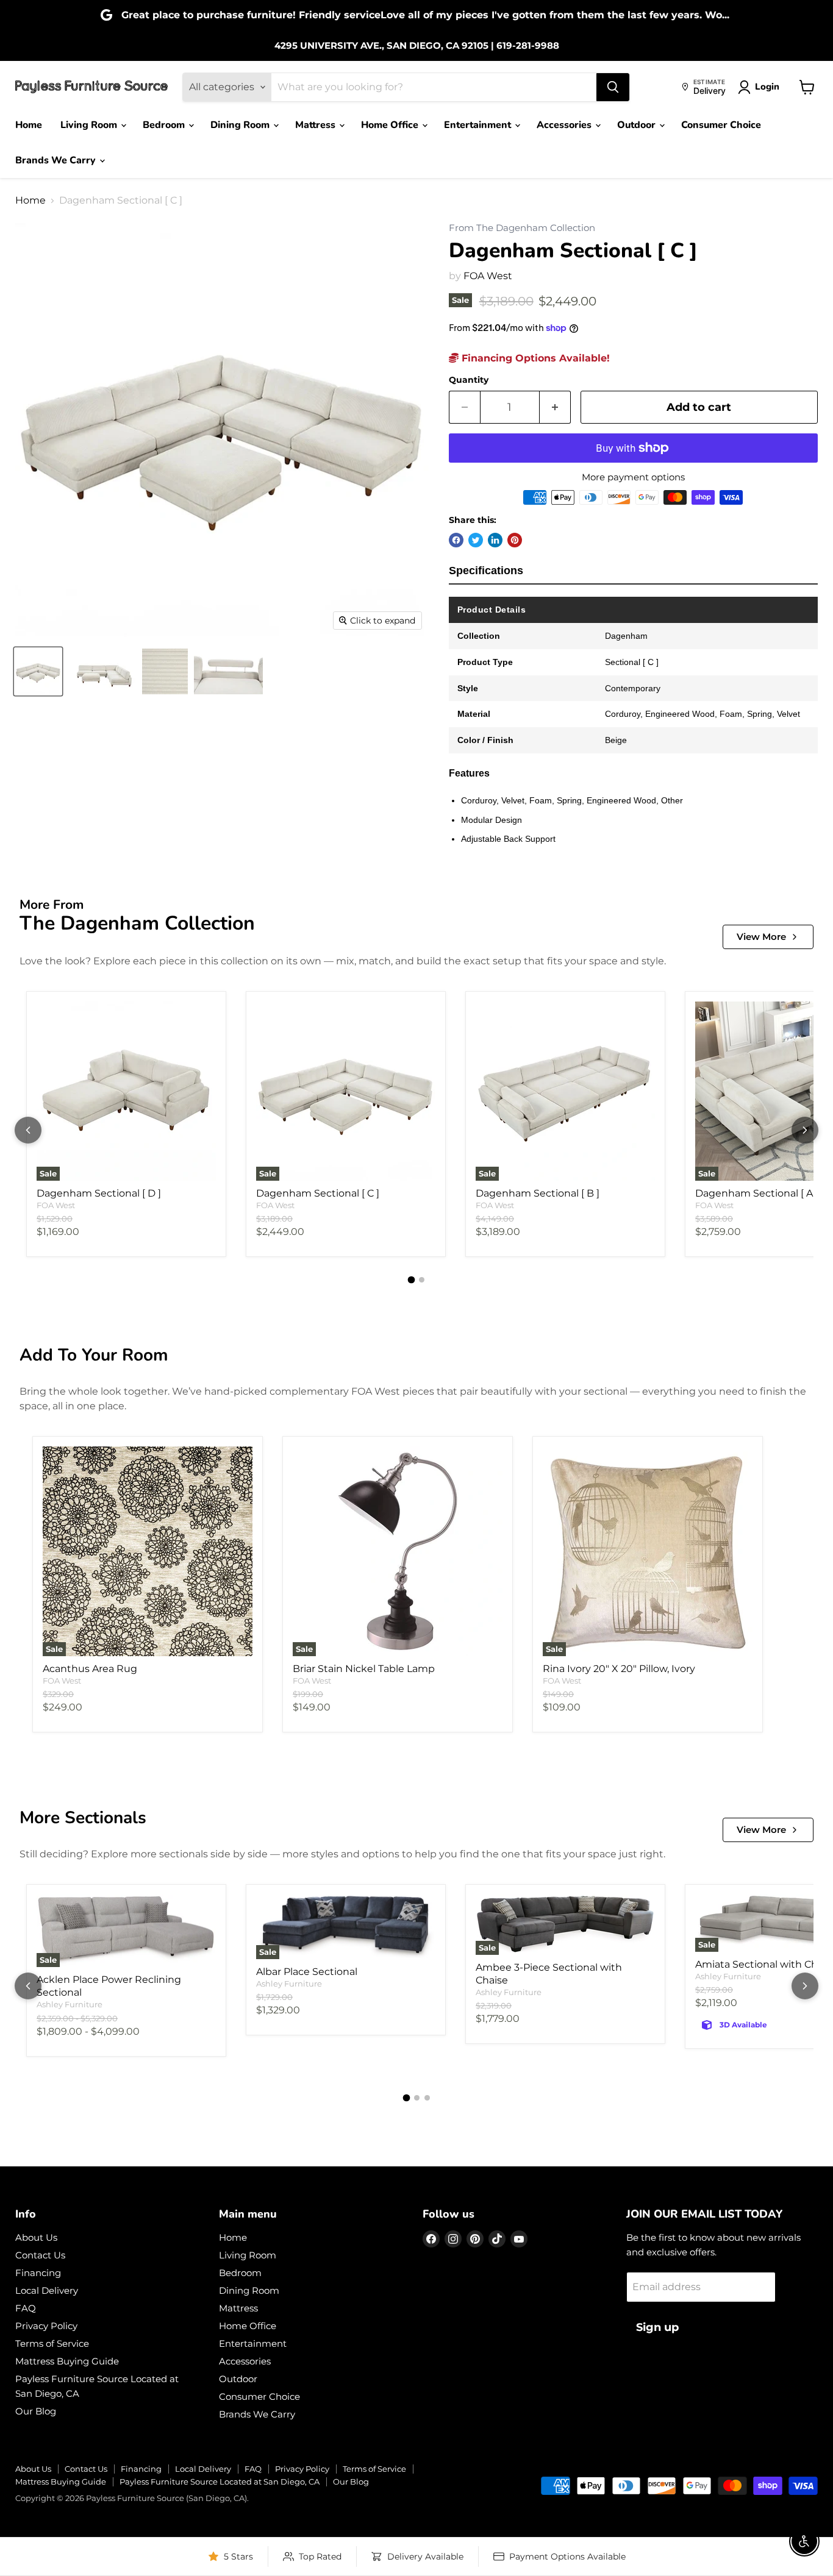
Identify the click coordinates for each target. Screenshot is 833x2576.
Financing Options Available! (534, 358)
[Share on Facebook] (456, 540)
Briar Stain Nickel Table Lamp (364, 1669)
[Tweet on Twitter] (476, 540)
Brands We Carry (57, 160)
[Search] (613, 87)
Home (29, 125)
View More (761, 937)
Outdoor (638, 125)
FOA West (488, 276)
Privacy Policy (46, 2326)
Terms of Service (52, 2343)
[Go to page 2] (422, 1280)
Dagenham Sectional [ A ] (757, 1193)
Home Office (391, 125)
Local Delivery (47, 2290)
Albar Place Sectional (307, 1972)
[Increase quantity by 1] (555, 407)
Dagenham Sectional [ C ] (318, 1193)
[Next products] (805, 1130)
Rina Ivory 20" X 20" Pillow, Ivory (619, 1669)
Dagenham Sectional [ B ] (538, 1193)
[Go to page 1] (412, 1280)
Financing (38, 2273)
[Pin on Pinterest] (515, 540)
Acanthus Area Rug (90, 1669)
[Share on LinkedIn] (495, 540)
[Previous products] (28, 1130)
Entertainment (479, 125)
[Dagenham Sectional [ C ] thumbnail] (38, 671)
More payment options (633, 477)
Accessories (565, 125)
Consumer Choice (721, 125)
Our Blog (36, 2411)
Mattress (316, 125)
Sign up (657, 2327)
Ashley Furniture (70, 2004)
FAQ (26, 2308)
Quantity (469, 380)
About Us (36, 2237)
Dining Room (241, 125)
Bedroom (165, 125)
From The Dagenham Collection (522, 228)
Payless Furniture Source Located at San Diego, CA (220, 2482)
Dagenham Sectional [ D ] (99, 1193)
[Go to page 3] (427, 2098)
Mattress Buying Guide (67, 2361)
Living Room (90, 125)
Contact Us (40, 2255)
